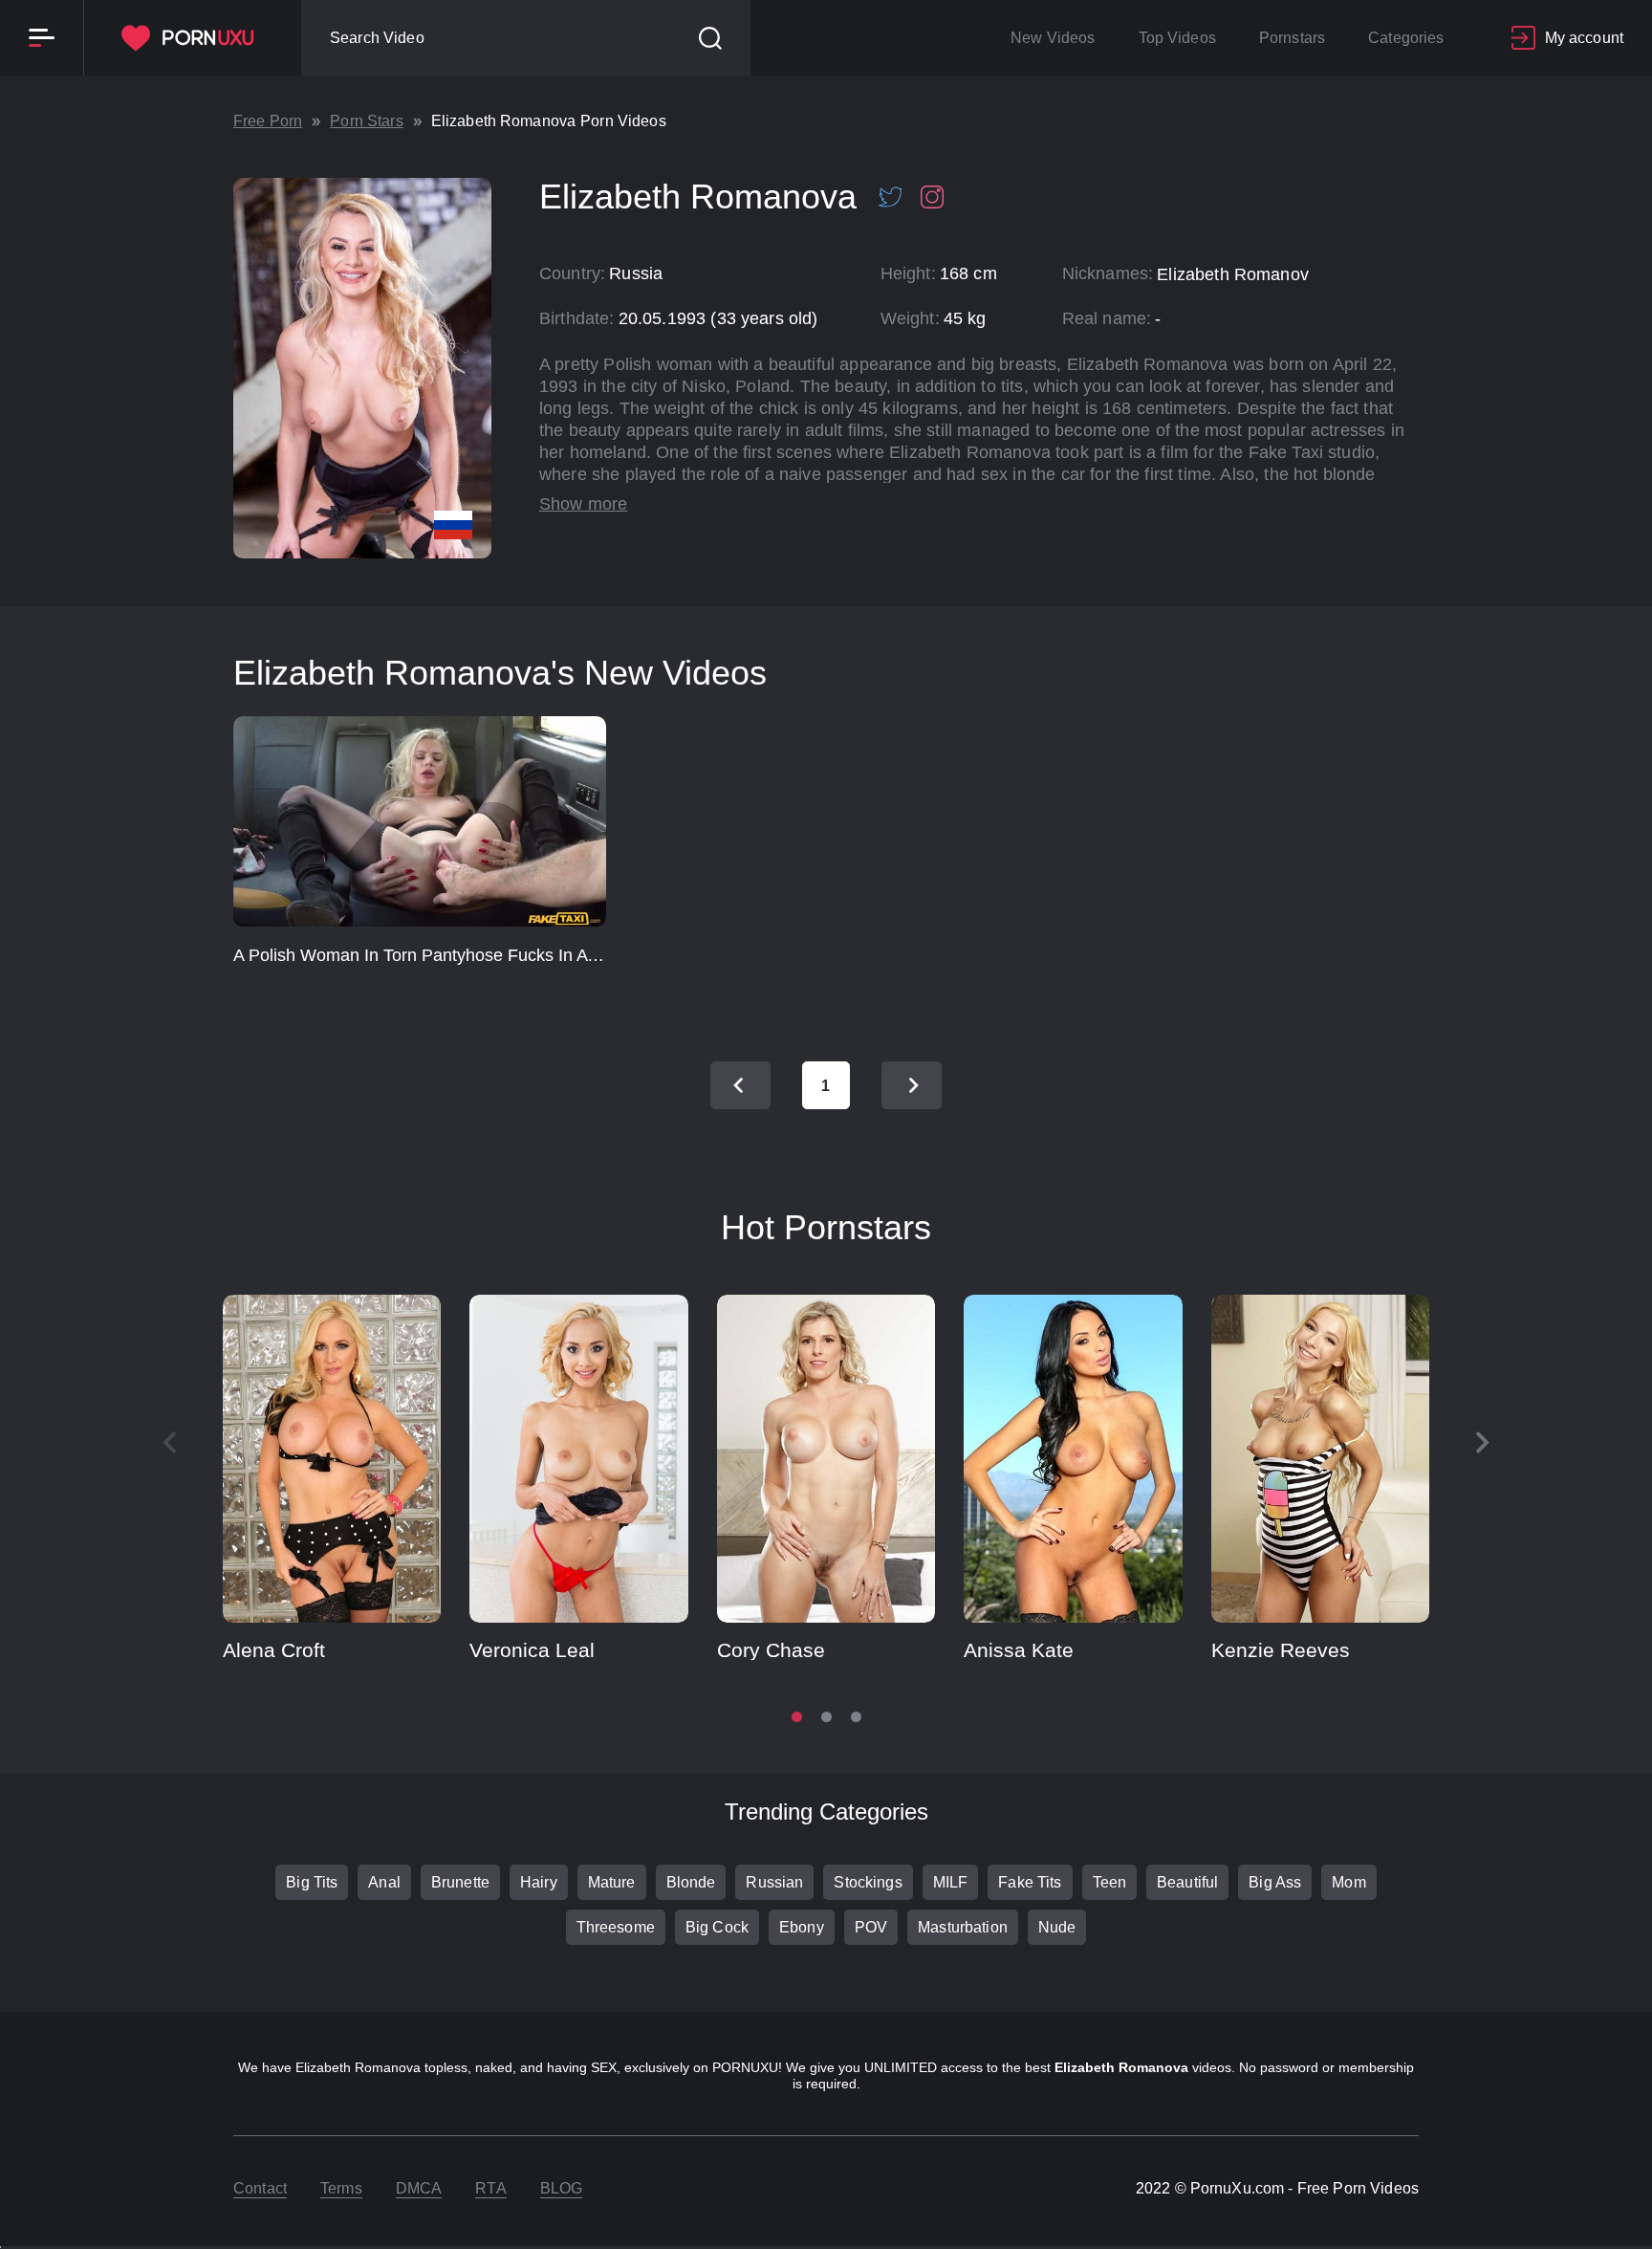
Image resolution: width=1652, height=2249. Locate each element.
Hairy (539, 1882)
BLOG (562, 2188)
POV (871, 1927)
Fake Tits (1030, 1882)
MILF (951, 1882)
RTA (490, 2188)
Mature (612, 1882)
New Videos (1053, 38)
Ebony (802, 1927)
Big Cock (717, 1927)
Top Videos (1177, 38)
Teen (1110, 1882)
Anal (384, 1882)
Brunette (460, 1882)
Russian (774, 1882)
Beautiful (1187, 1882)
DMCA (419, 2188)
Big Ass (1275, 1882)
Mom (1348, 1882)
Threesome (616, 1927)
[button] (1483, 1443)
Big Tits (312, 1882)
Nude (1057, 1927)
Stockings (868, 1882)
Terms (341, 2188)
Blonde (691, 1882)
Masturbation (963, 1927)
